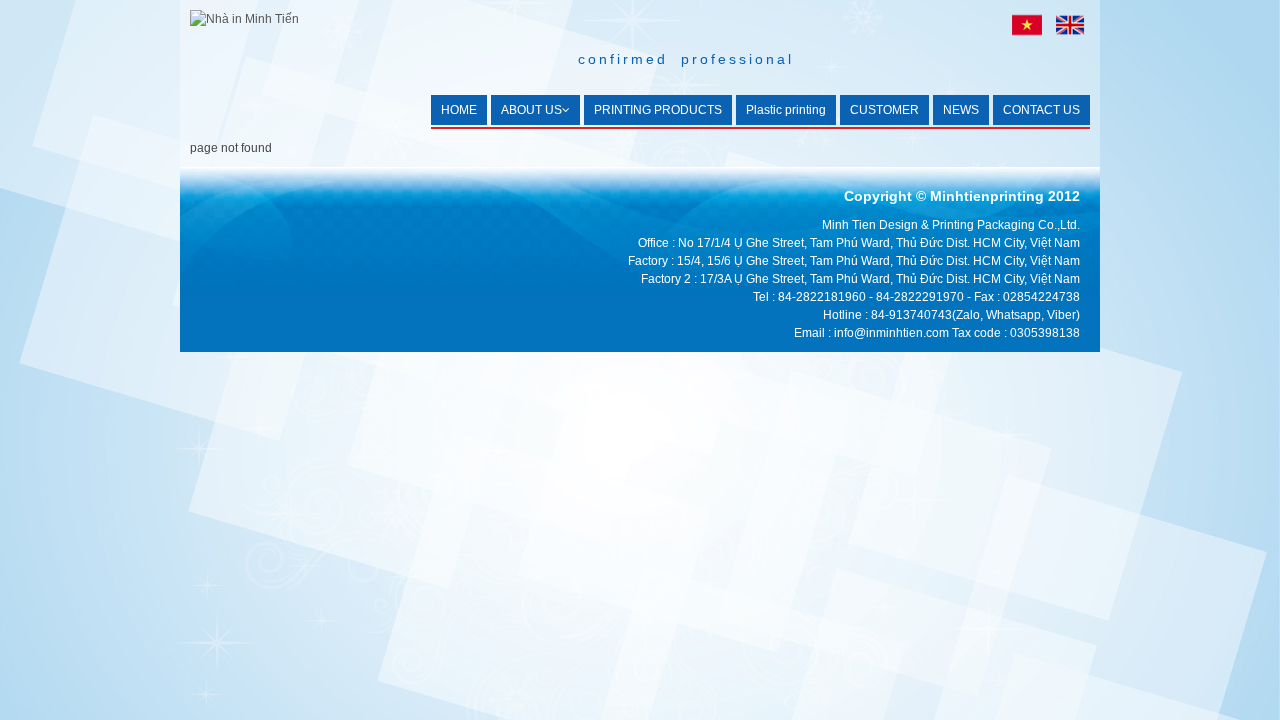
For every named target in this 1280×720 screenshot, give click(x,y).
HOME (459, 110)
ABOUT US (531, 110)
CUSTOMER (884, 110)
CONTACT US (1041, 110)
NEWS (961, 110)
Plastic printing (786, 110)
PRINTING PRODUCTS (658, 110)
